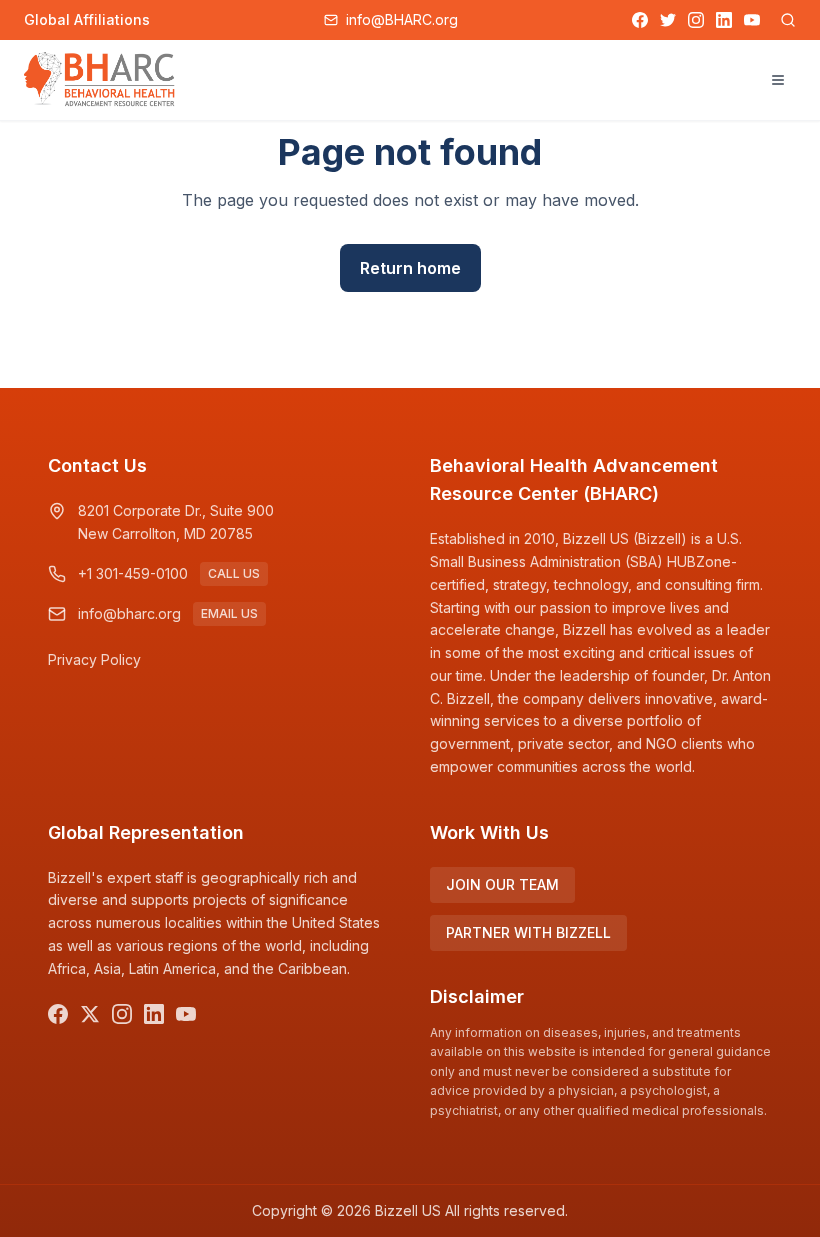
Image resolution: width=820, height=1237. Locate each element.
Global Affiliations (87, 19)
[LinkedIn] (724, 20)
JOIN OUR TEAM (502, 884)
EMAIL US (229, 613)
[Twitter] (668, 20)
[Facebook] (640, 20)
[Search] (788, 20)
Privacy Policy (94, 659)
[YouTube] (752, 20)
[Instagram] (696, 20)
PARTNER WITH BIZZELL (528, 932)
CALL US (234, 573)
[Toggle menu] (778, 80)
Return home (410, 268)
